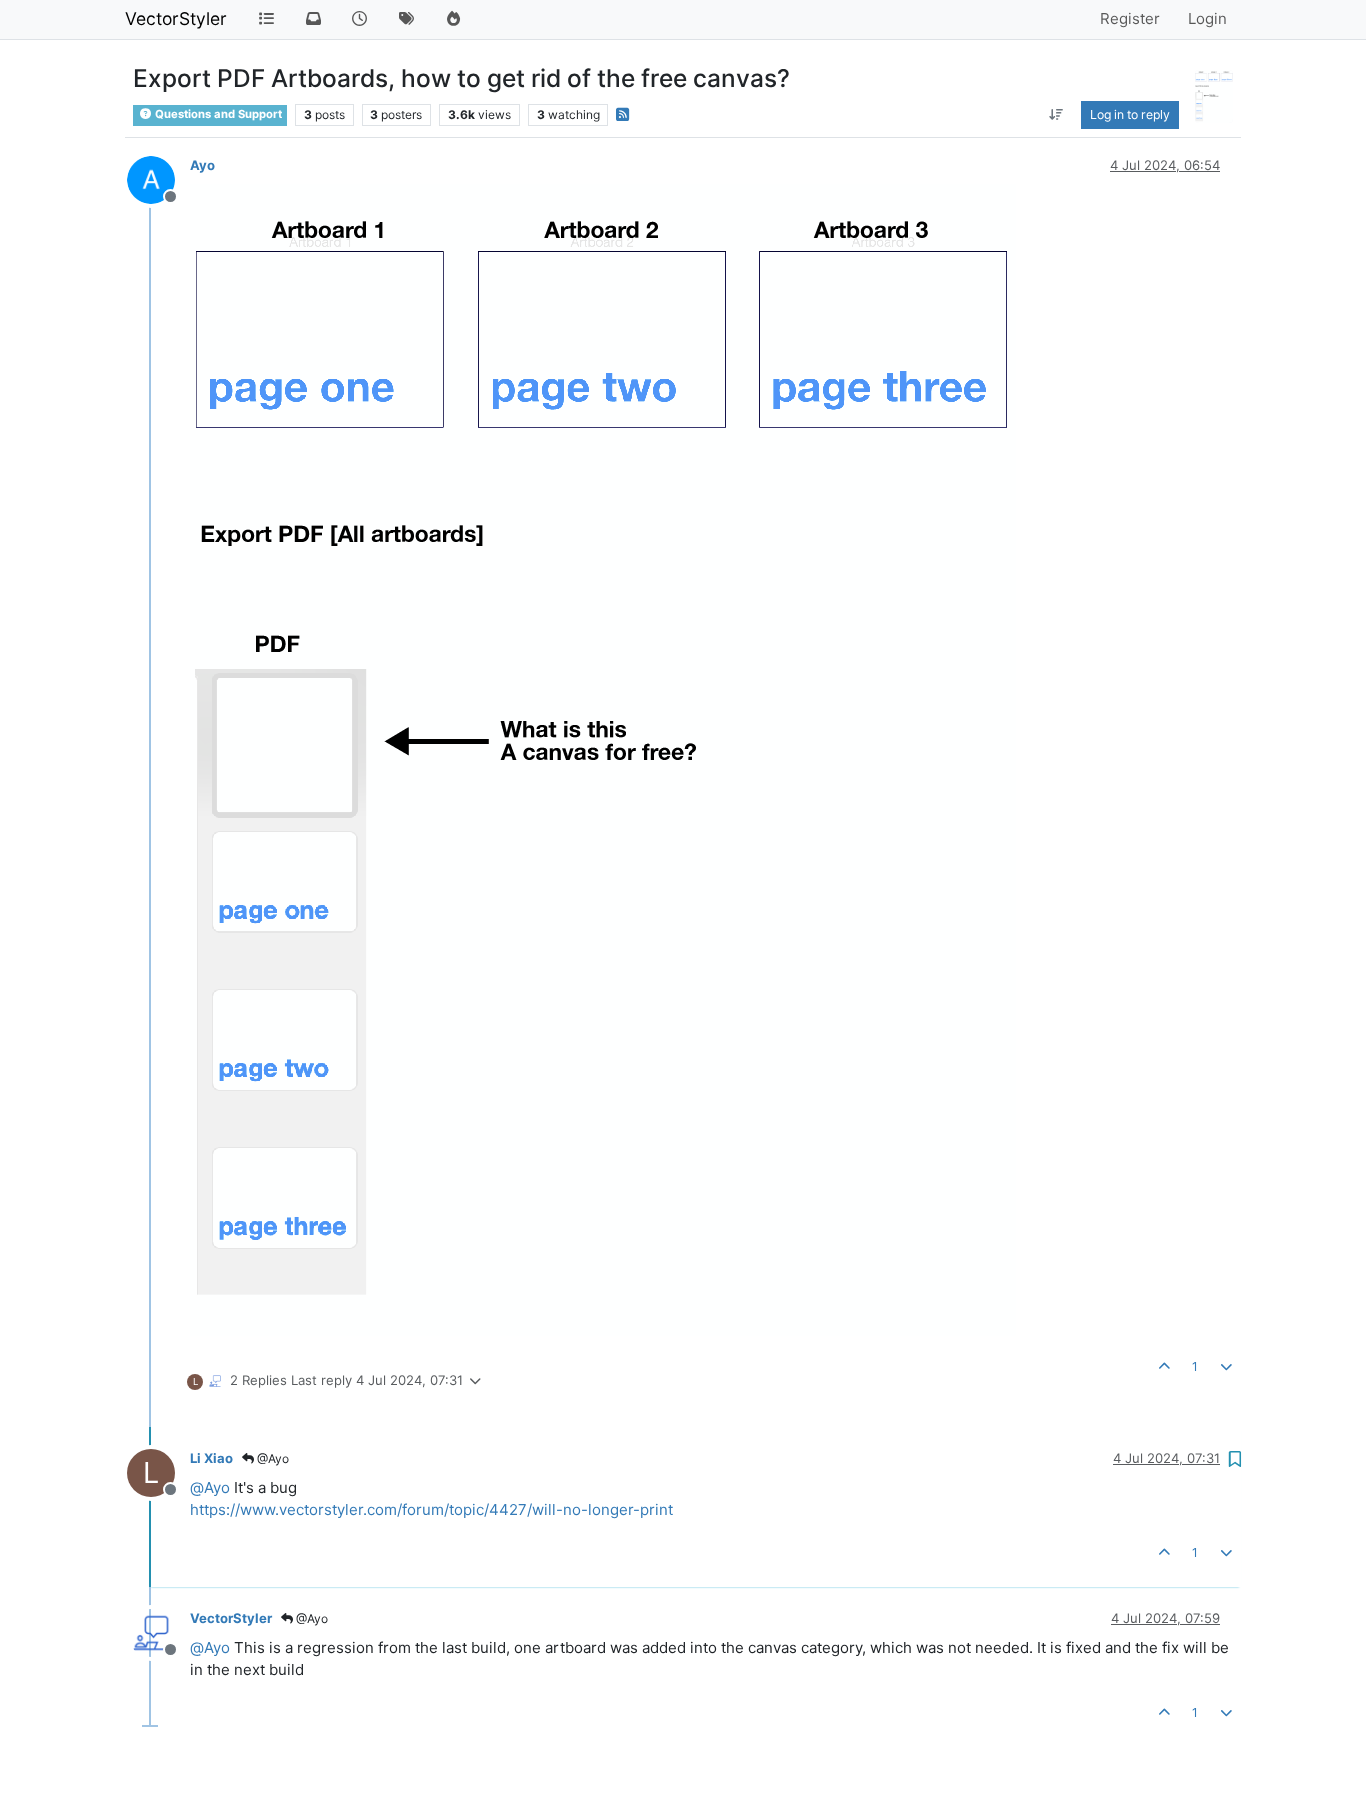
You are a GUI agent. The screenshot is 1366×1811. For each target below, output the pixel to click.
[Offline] (158, 178)
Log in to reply (1130, 114)
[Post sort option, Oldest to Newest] (1056, 115)
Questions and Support (217, 114)
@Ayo (271, 1458)
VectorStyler (176, 18)
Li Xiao (211, 1458)
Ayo (202, 165)
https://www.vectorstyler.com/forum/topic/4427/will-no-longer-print (431, 1509)
